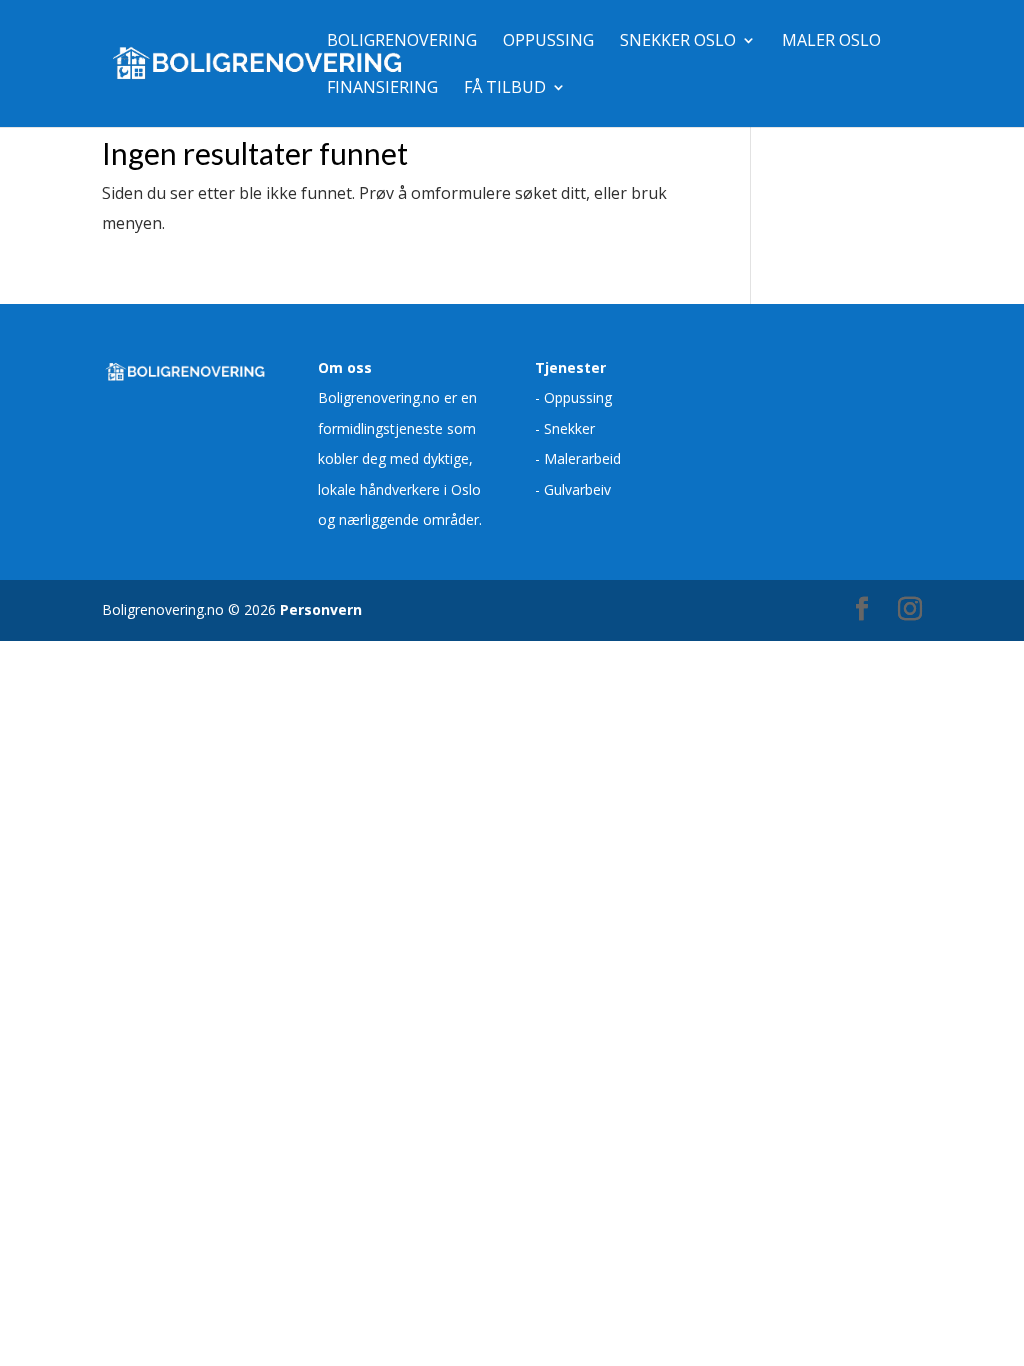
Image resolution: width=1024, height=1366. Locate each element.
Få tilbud (505, 89)
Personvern (321, 609)
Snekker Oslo (678, 42)
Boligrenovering (402, 42)
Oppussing (548, 42)
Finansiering (382, 89)
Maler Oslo (831, 42)
